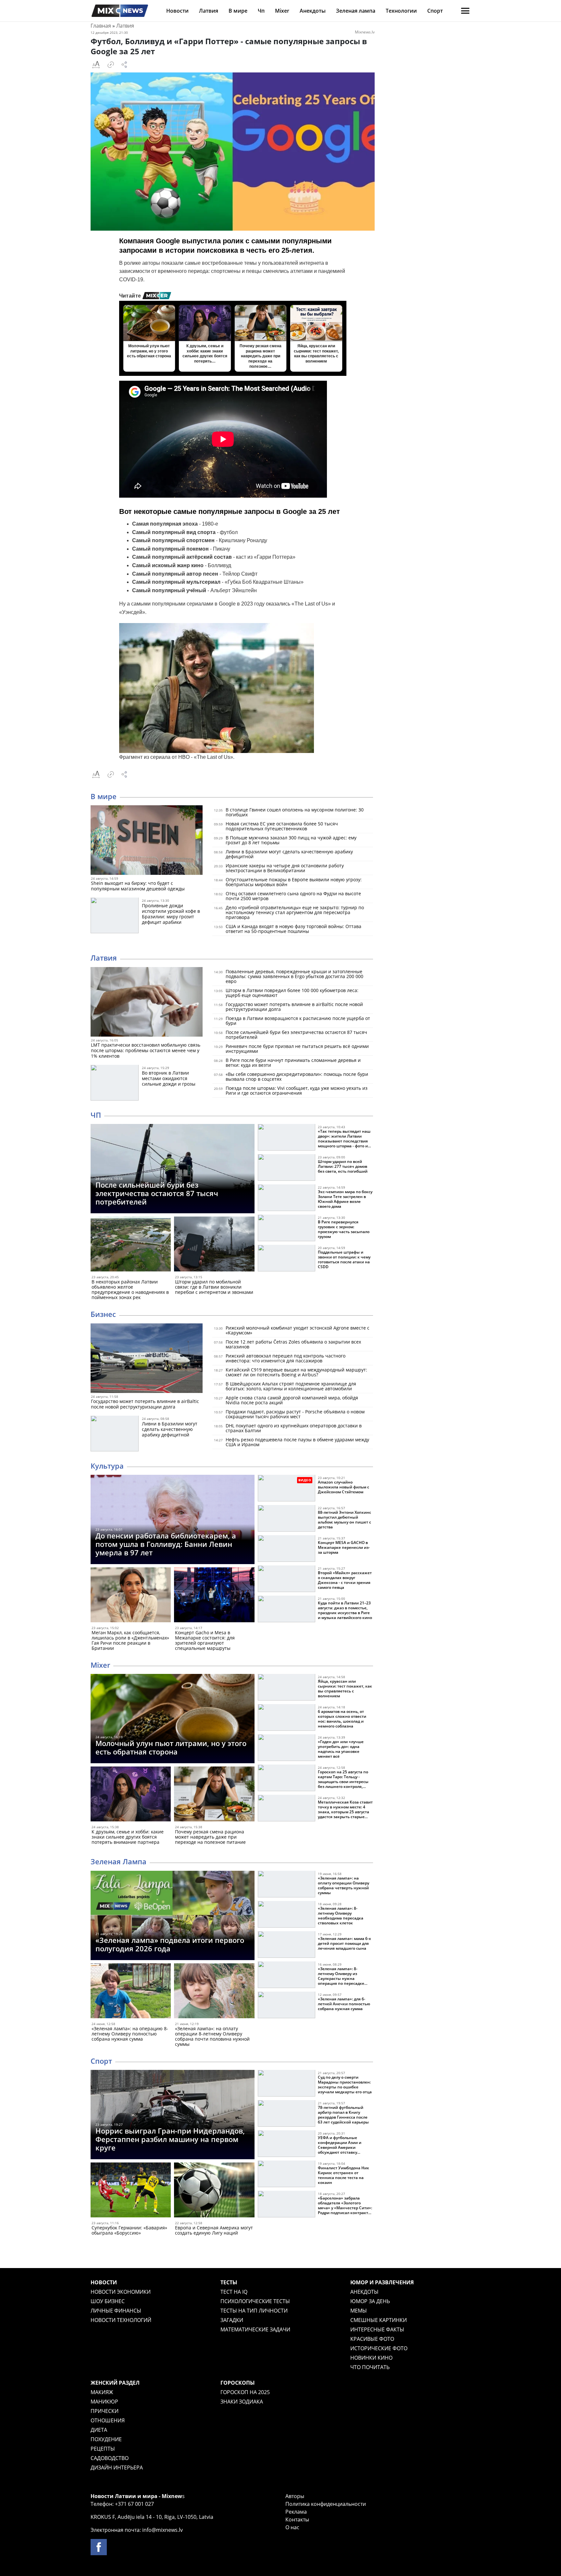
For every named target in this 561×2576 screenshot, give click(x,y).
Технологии (401, 11)
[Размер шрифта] (96, 65)
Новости (177, 11)
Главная (101, 26)
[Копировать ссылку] (111, 65)
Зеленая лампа (356, 11)
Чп (261, 11)
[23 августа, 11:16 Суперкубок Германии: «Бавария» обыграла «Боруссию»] (131, 2191)
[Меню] (465, 11)
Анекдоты (313, 11)
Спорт (435, 11)
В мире (238, 11)
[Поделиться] (124, 65)
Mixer (282, 11)
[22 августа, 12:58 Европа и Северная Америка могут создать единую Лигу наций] (214, 2191)
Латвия (209, 11)
